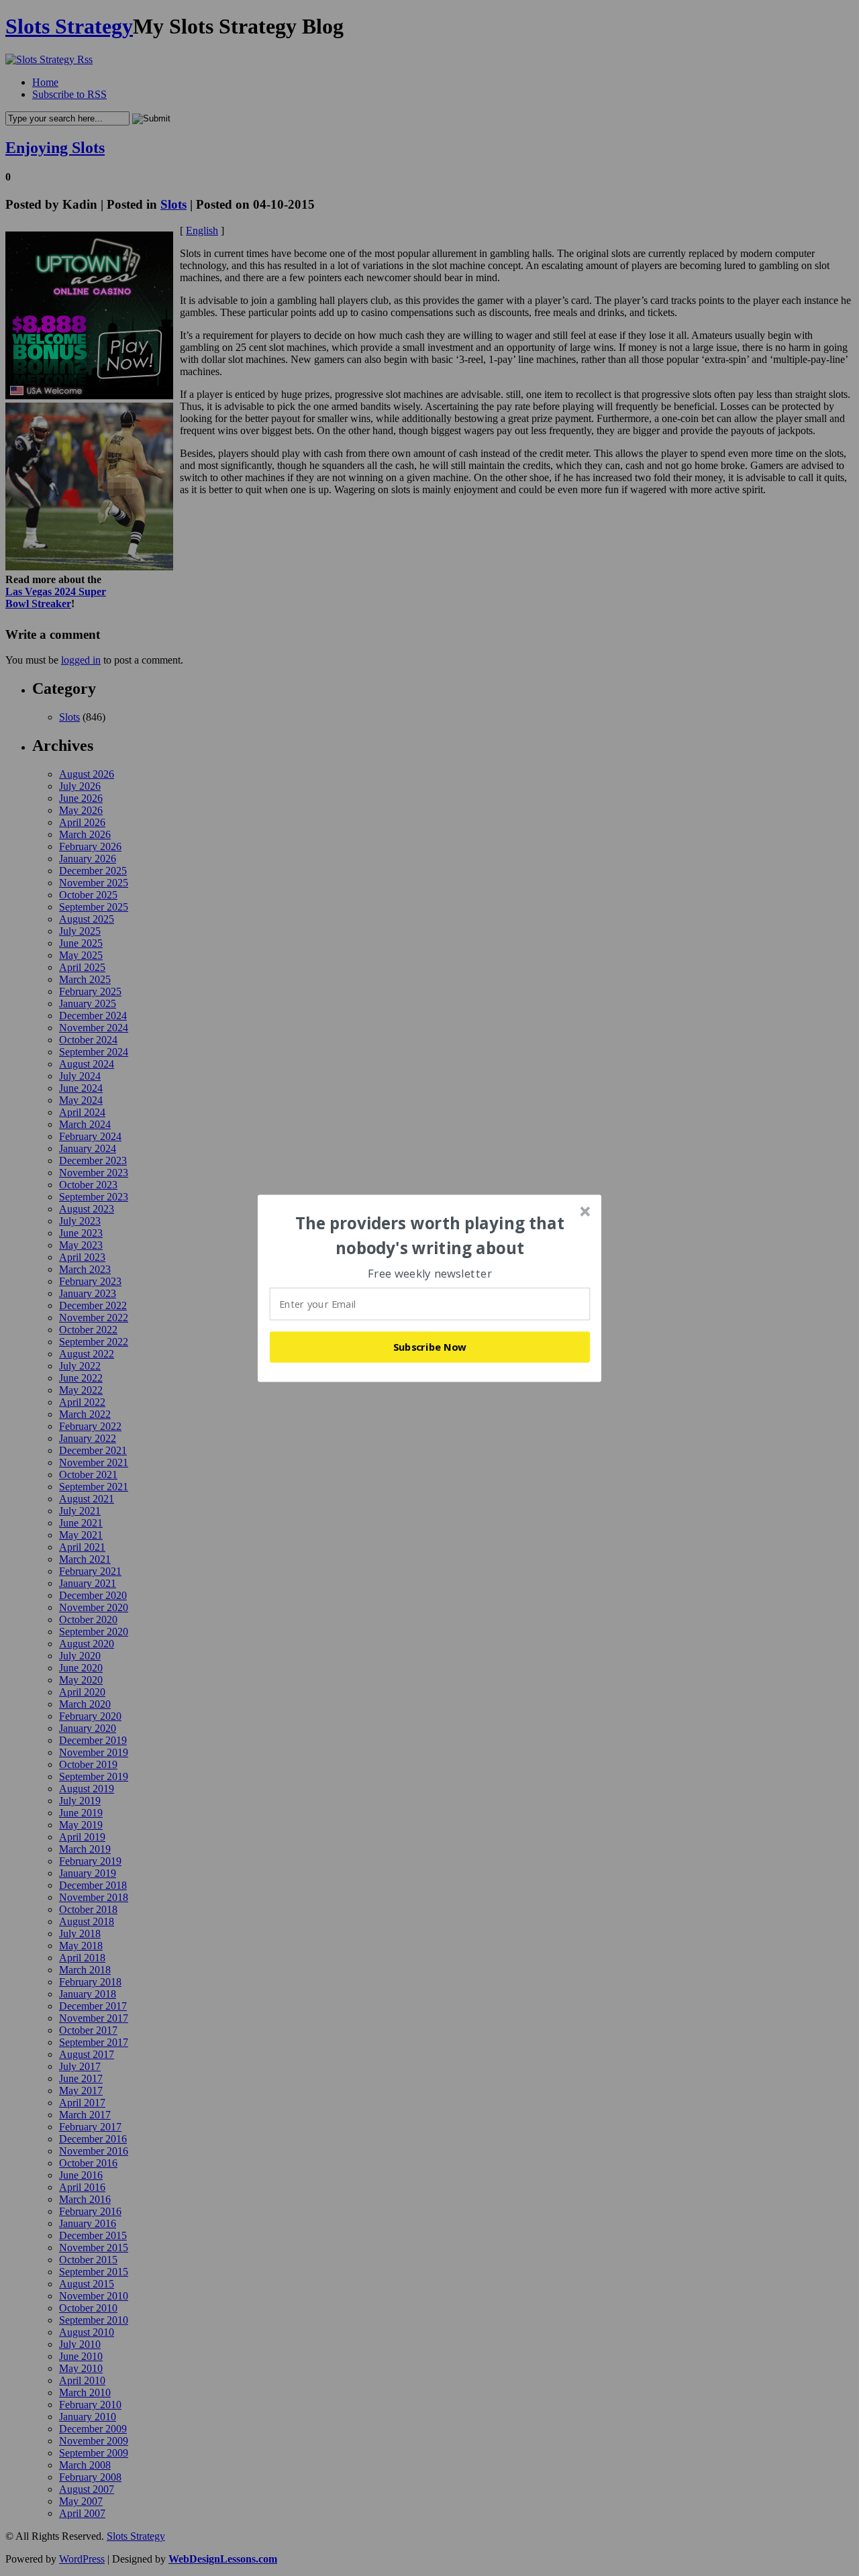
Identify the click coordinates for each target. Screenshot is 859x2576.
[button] (430, 1236)
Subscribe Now (430, 1347)
